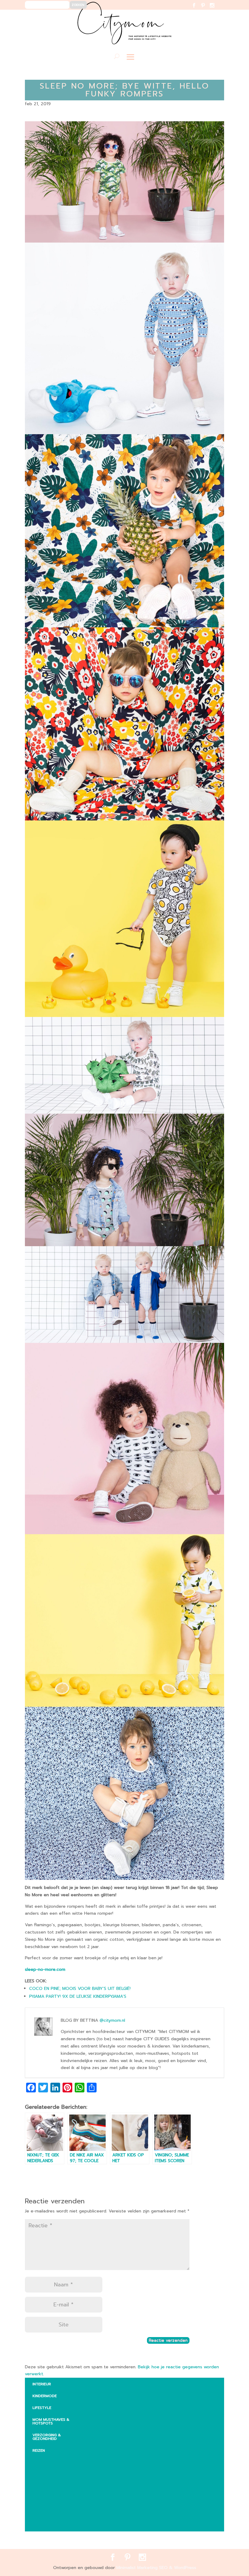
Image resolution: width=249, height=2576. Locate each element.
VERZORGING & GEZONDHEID (47, 2437)
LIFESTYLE (42, 2408)
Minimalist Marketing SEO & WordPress (156, 2568)
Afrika (44, 2460)
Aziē (41, 2484)
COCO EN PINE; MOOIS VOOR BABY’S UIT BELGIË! (80, 1989)
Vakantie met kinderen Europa (60, 2497)
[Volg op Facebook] (198, 9)
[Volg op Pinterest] (207, 9)
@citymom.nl (112, 2020)
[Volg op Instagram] (216, 9)
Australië (47, 2472)
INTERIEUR (42, 2384)
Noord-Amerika (53, 2511)
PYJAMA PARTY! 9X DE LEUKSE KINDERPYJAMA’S (78, 1996)
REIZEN (39, 2450)
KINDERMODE (45, 2396)
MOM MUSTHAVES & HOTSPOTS (51, 2421)
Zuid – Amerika (52, 2523)
